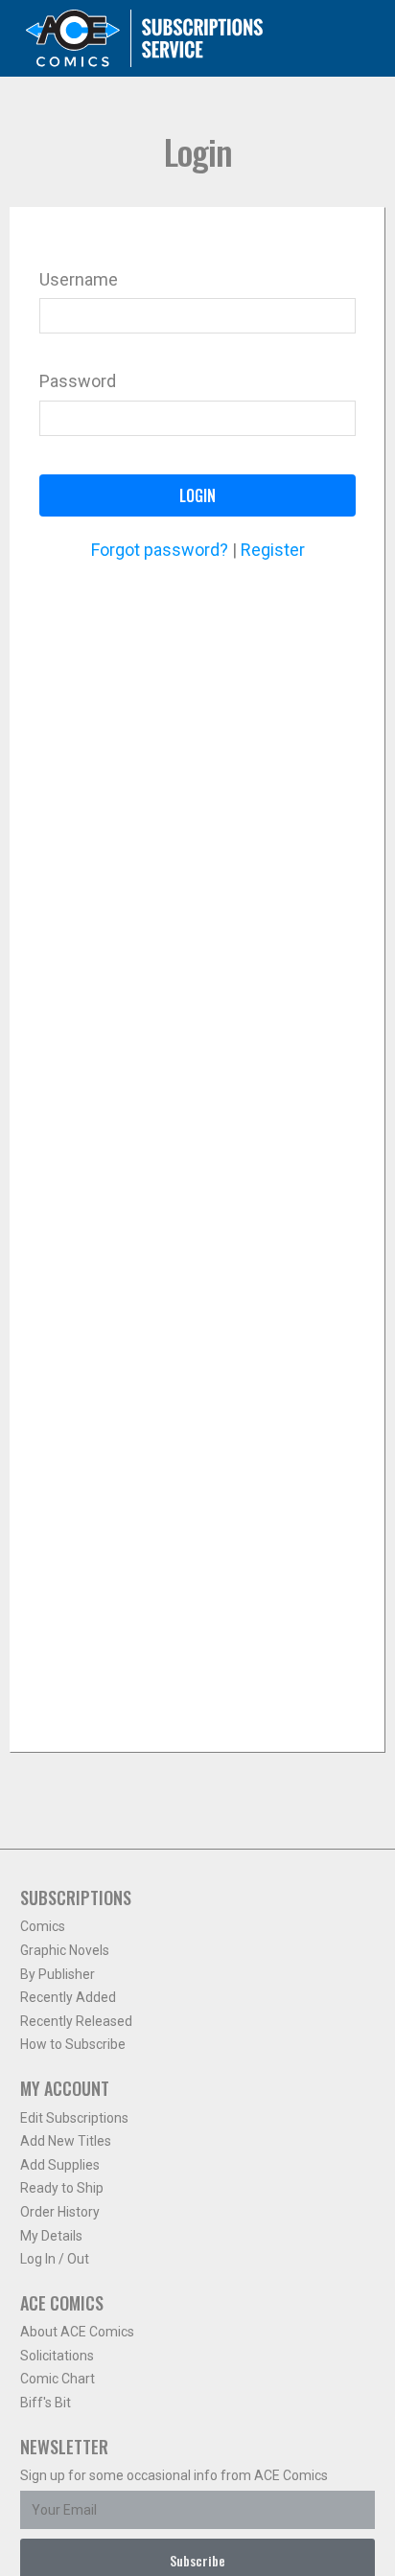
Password (78, 381)
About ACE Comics (77, 2332)
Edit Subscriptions (74, 2118)
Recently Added (68, 1997)
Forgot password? (160, 550)
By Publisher (58, 1974)
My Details (51, 2236)
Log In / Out (55, 2259)
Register (273, 550)
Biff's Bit (46, 2403)
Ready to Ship (62, 2188)
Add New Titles (66, 2141)
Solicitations (57, 2356)
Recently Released (76, 2021)
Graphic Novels (65, 1950)
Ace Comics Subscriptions (145, 38)
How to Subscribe (73, 2044)
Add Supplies (60, 2165)
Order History (60, 2212)
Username (79, 279)
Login (197, 495)
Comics (43, 1926)
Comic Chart (58, 2379)
